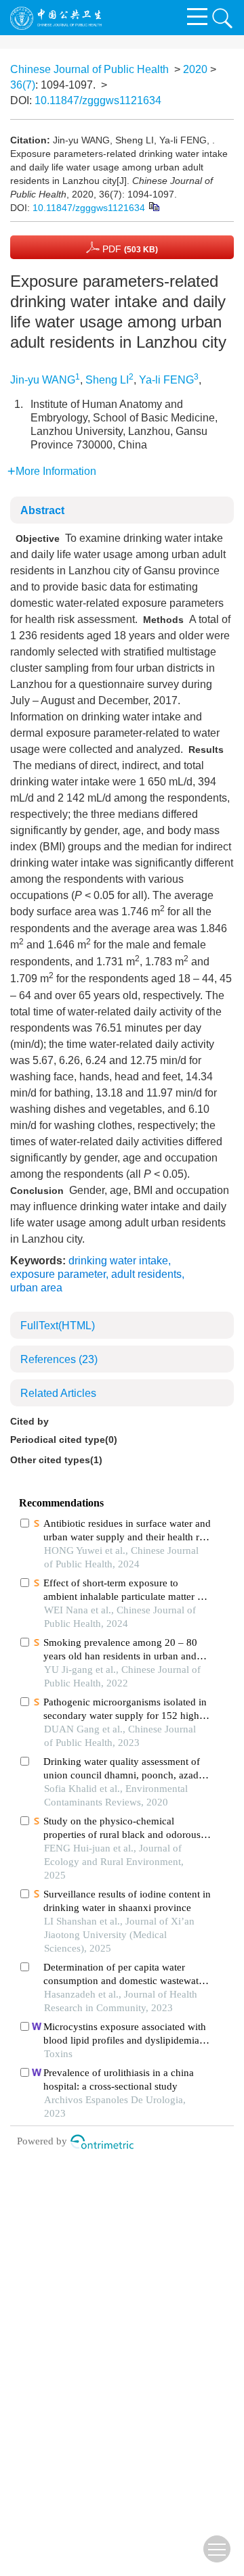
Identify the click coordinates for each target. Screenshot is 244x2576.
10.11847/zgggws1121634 (98, 100)
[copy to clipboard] (154, 206)
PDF (129, 249)
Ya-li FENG (166, 380)
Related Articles (58, 1393)
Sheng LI (107, 380)
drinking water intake (118, 1261)
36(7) (23, 85)
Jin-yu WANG (43, 380)
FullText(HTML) (58, 1326)
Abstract (42, 510)
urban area (36, 1288)
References (59, 1359)
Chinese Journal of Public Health (89, 69)
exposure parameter (58, 1274)
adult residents (146, 1274)
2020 (195, 69)
